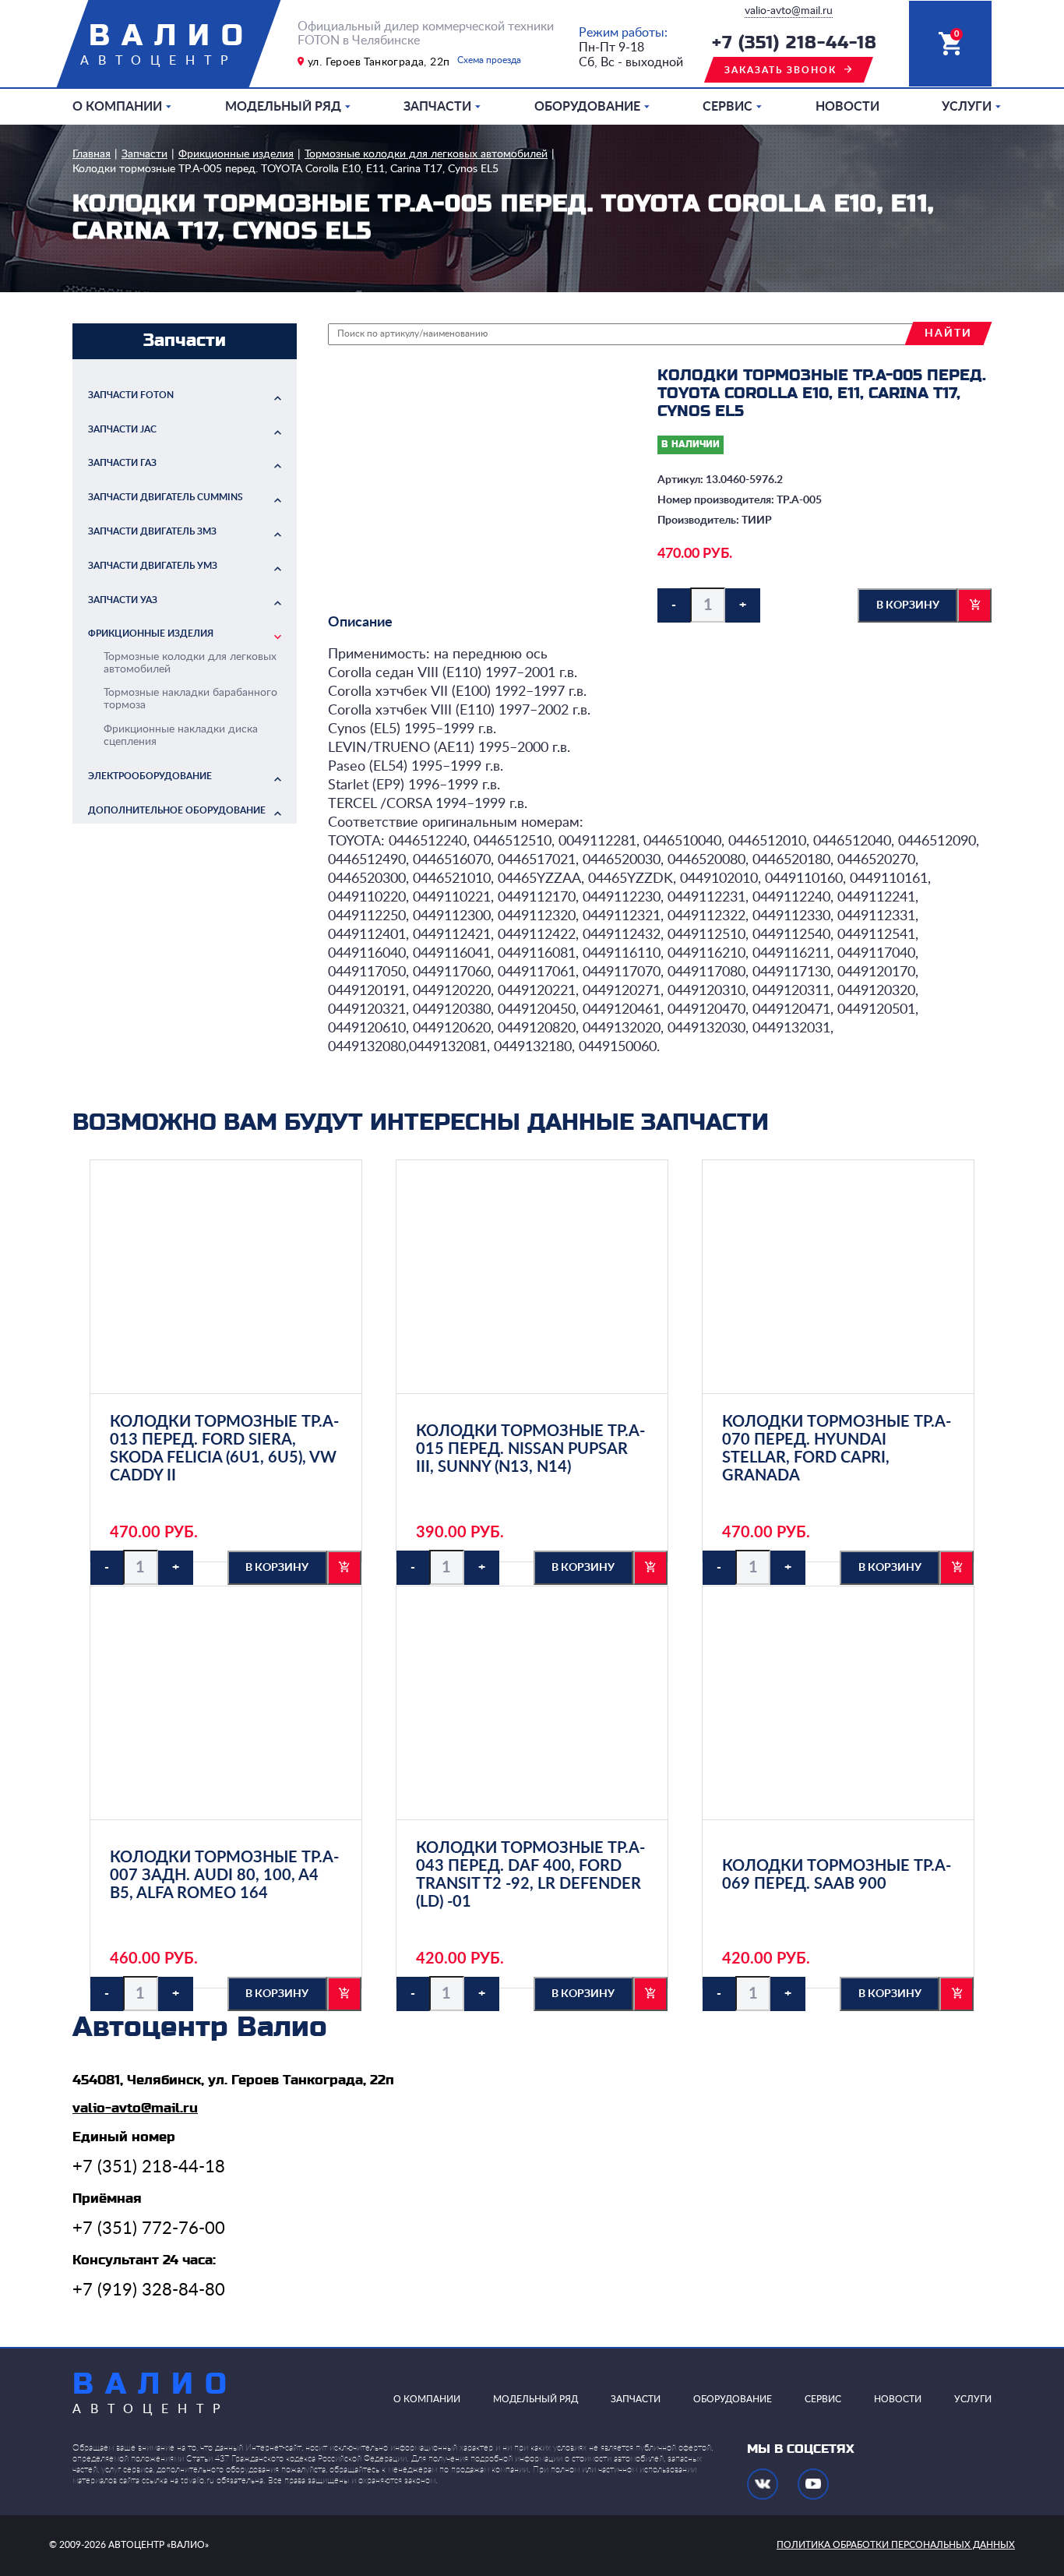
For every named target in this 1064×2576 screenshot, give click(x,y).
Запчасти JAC (122, 429)
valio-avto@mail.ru (789, 11)
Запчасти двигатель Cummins (166, 497)
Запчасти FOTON (131, 395)
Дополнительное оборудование (177, 810)
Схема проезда (489, 60)
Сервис (728, 107)
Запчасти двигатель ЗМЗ (152, 531)
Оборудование (587, 107)
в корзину (908, 605)
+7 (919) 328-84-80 (149, 2290)
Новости (847, 107)
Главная (92, 154)
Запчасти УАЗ (123, 600)
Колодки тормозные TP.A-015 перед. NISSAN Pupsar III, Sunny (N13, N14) (530, 1449)
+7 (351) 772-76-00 (149, 2228)
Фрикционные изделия (236, 154)
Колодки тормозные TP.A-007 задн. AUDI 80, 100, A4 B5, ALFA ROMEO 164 (224, 1876)
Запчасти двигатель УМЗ (153, 566)
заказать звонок (780, 70)
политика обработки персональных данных (896, 2545)
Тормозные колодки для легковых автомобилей (426, 154)
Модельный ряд (283, 107)
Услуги (967, 107)
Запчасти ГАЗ (122, 463)
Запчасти (437, 107)
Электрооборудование (150, 776)
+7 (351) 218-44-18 (794, 43)
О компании (117, 107)
